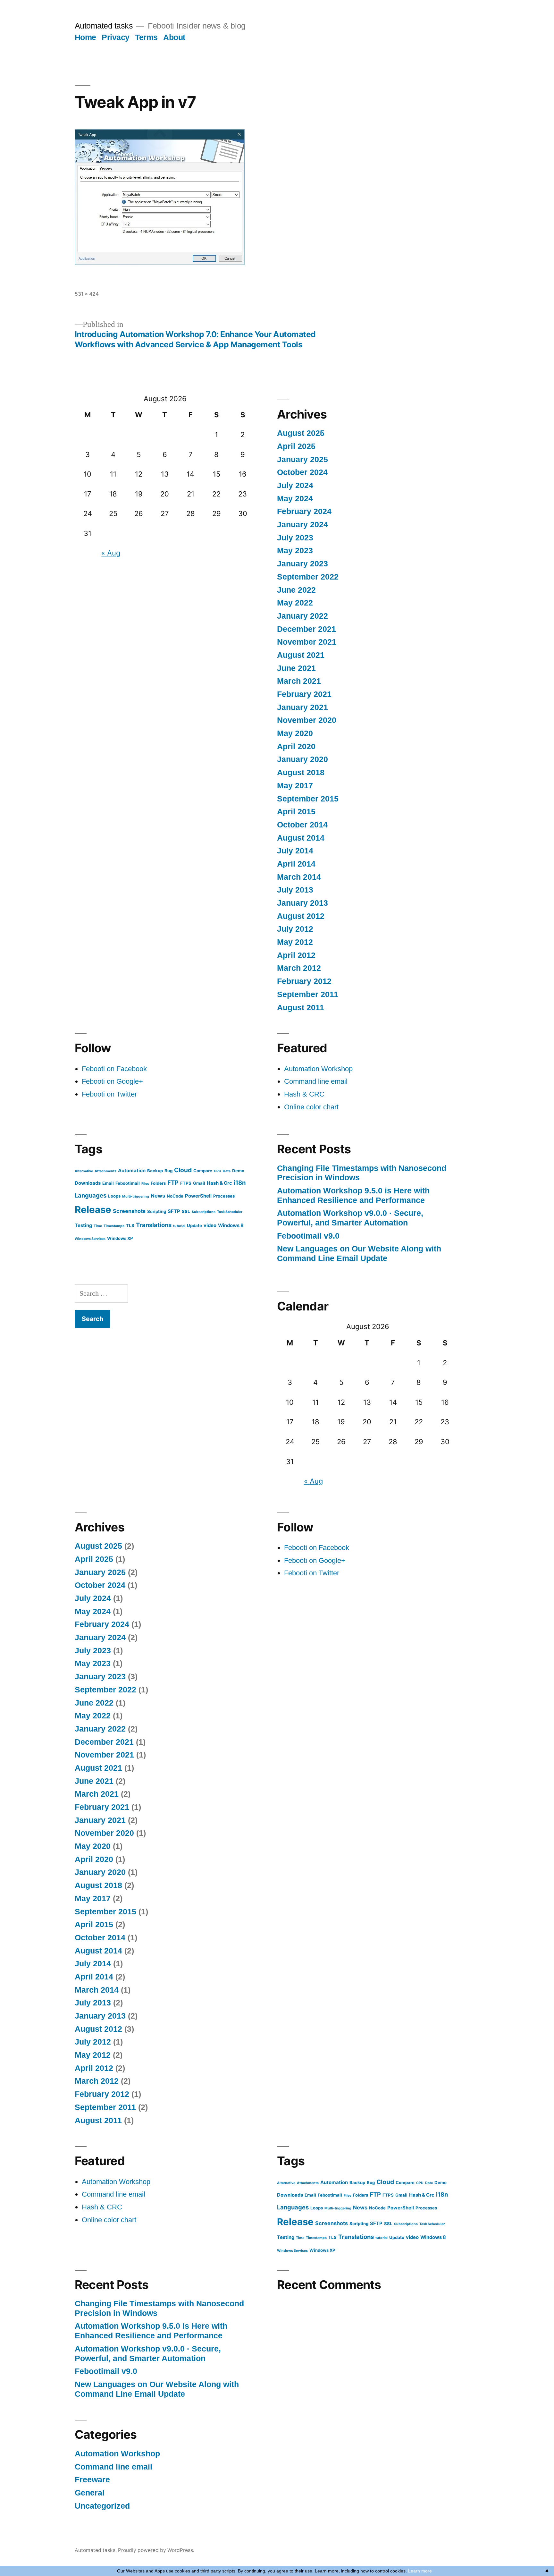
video (210, 1225)
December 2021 (306, 629)
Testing (83, 1225)
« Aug (111, 553)
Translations (154, 1225)
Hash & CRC (304, 1094)
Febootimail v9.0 (308, 1236)
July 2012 (295, 929)
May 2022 (295, 603)
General (90, 2493)
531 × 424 (87, 294)
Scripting (157, 1211)
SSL (186, 1211)
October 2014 (302, 825)
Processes (224, 1196)
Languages (91, 1195)
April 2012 (296, 955)
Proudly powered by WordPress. (156, 2550)
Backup (155, 1171)
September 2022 (308, 577)
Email (108, 1183)
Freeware (92, 2480)
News (158, 1196)
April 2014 (296, 864)
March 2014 (299, 877)
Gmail (199, 1183)
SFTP (174, 1211)
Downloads (88, 1183)
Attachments (105, 1171)
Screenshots (129, 1211)
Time (98, 1226)
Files (145, 1184)
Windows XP (120, 1238)
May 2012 (295, 942)
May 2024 (295, 499)
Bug (168, 1171)
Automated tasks (104, 26)
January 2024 (302, 525)
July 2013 (295, 890)
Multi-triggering (136, 1196)
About (174, 37)
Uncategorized (102, 2506)
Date (227, 1171)
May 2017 (295, 786)
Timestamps (114, 1226)
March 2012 (299, 968)
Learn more (420, 2571)
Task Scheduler (230, 1212)
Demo (238, 1171)
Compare (203, 1171)
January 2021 (302, 707)
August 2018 (301, 772)
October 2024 (302, 472)
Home (85, 37)
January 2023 (302, 564)
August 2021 (301, 655)
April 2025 (296, 446)
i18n (240, 1182)
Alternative (84, 1171)
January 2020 (302, 759)
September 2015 (308, 799)
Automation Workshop (318, 1069)
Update (194, 1225)
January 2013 (302, 903)
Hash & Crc (219, 1183)
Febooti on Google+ (112, 1081)
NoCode (175, 1196)
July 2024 (295, 485)
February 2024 (304, 511)
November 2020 (307, 720)
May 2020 (295, 733)
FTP (173, 1182)
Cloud (183, 1170)
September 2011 (308, 994)
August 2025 (301, 433)
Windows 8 (231, 1225)
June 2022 (296, 590)
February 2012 (304, 981)
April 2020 (296, 746)
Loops (114, 1196)
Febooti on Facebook (114, 1069)
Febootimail (128, 1183)
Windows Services (90, 1239)
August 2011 (301, 1008)
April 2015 (296, 812)
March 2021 (299, 681)
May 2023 (295, 551)
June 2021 (296, 668)
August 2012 (301, 916)
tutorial (179, 1226)
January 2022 (302, 616)
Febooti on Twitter (109, 1094)
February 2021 (304, 694)
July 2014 (295, 851)
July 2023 (295, 538)
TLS (130, 1225)
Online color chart (311, 1107)
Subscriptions (204, 1212)
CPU (218, 1171)
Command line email (316, 1081)
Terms (146, 37)
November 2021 (307, 642)
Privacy (116, 37)
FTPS (186, 1183)
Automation (132, 1171)
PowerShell (198, 1196)
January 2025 (302, 459)
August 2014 (301, 838)
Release (93, 1210)
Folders (158, 1183)
